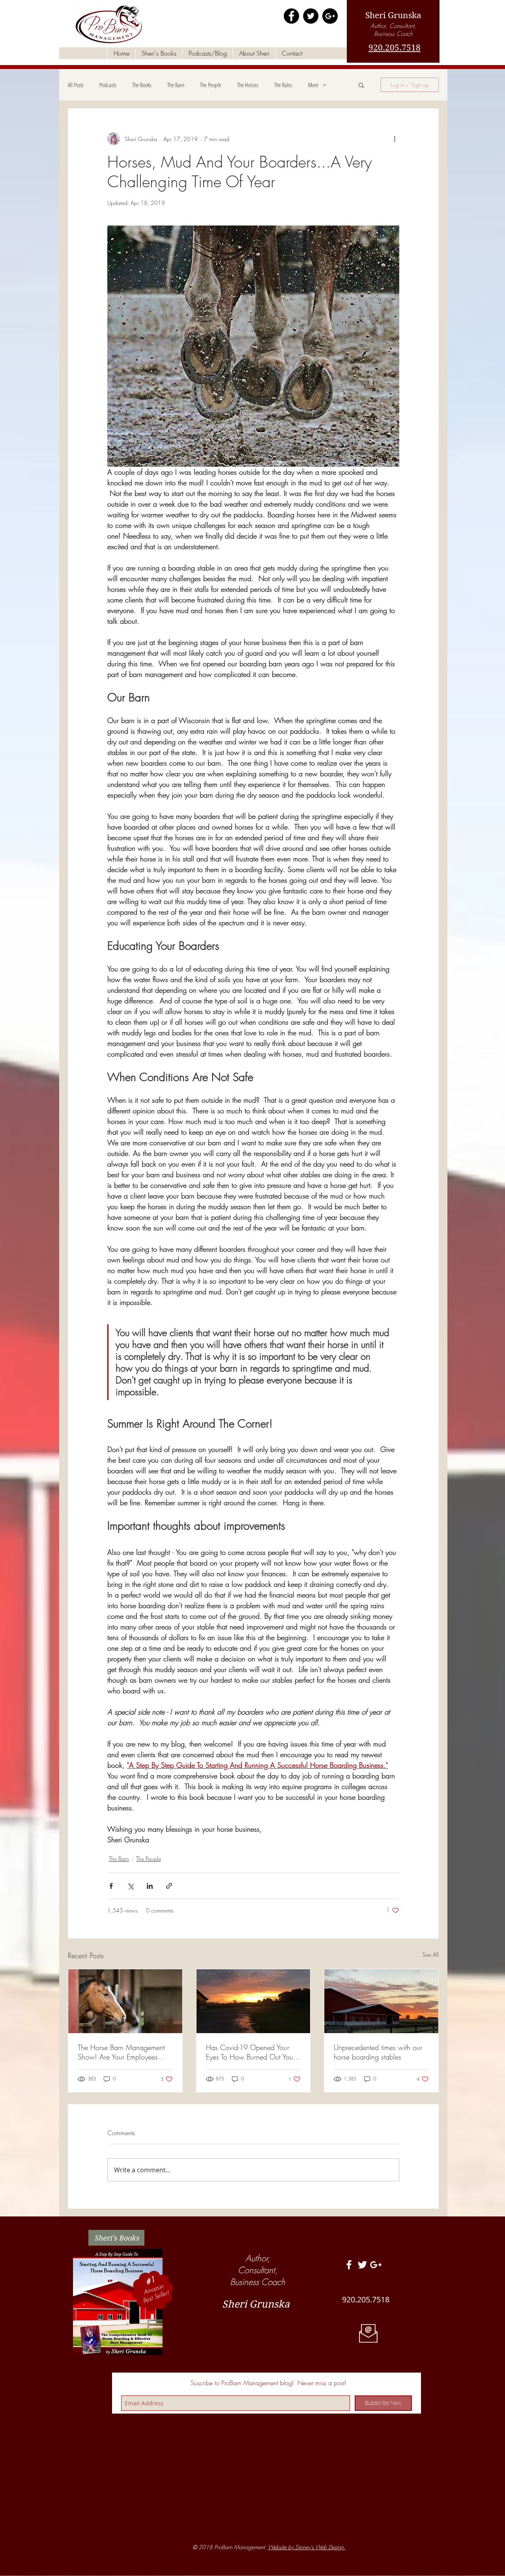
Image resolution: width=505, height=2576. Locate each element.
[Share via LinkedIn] (150, 1886)
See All (431, 1954)
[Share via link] (169, 1886)
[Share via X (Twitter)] (130, 1886)
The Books (142, 85)
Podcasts (108, 85)
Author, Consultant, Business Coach (393, 30)
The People (211, 85)
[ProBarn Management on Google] (330, 16)
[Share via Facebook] (111, 1886)
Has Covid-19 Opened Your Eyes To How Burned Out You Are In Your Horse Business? (250, 2052)
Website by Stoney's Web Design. (307, 2547)
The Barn (176, 85)
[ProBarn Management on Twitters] (362, 2265)
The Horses (248, 85)
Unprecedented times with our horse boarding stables (378, 2052)
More (313, 85)
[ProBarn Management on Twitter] (311, 16)
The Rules (283, 85)
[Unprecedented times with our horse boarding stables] (381, 2001)
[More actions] (395, 139)
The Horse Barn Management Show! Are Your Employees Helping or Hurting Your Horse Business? (123, 2052)
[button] (361, 85)
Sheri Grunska (393, 15)
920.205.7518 (395, 48)
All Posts (76, 85)
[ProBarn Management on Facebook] (291, 16)
